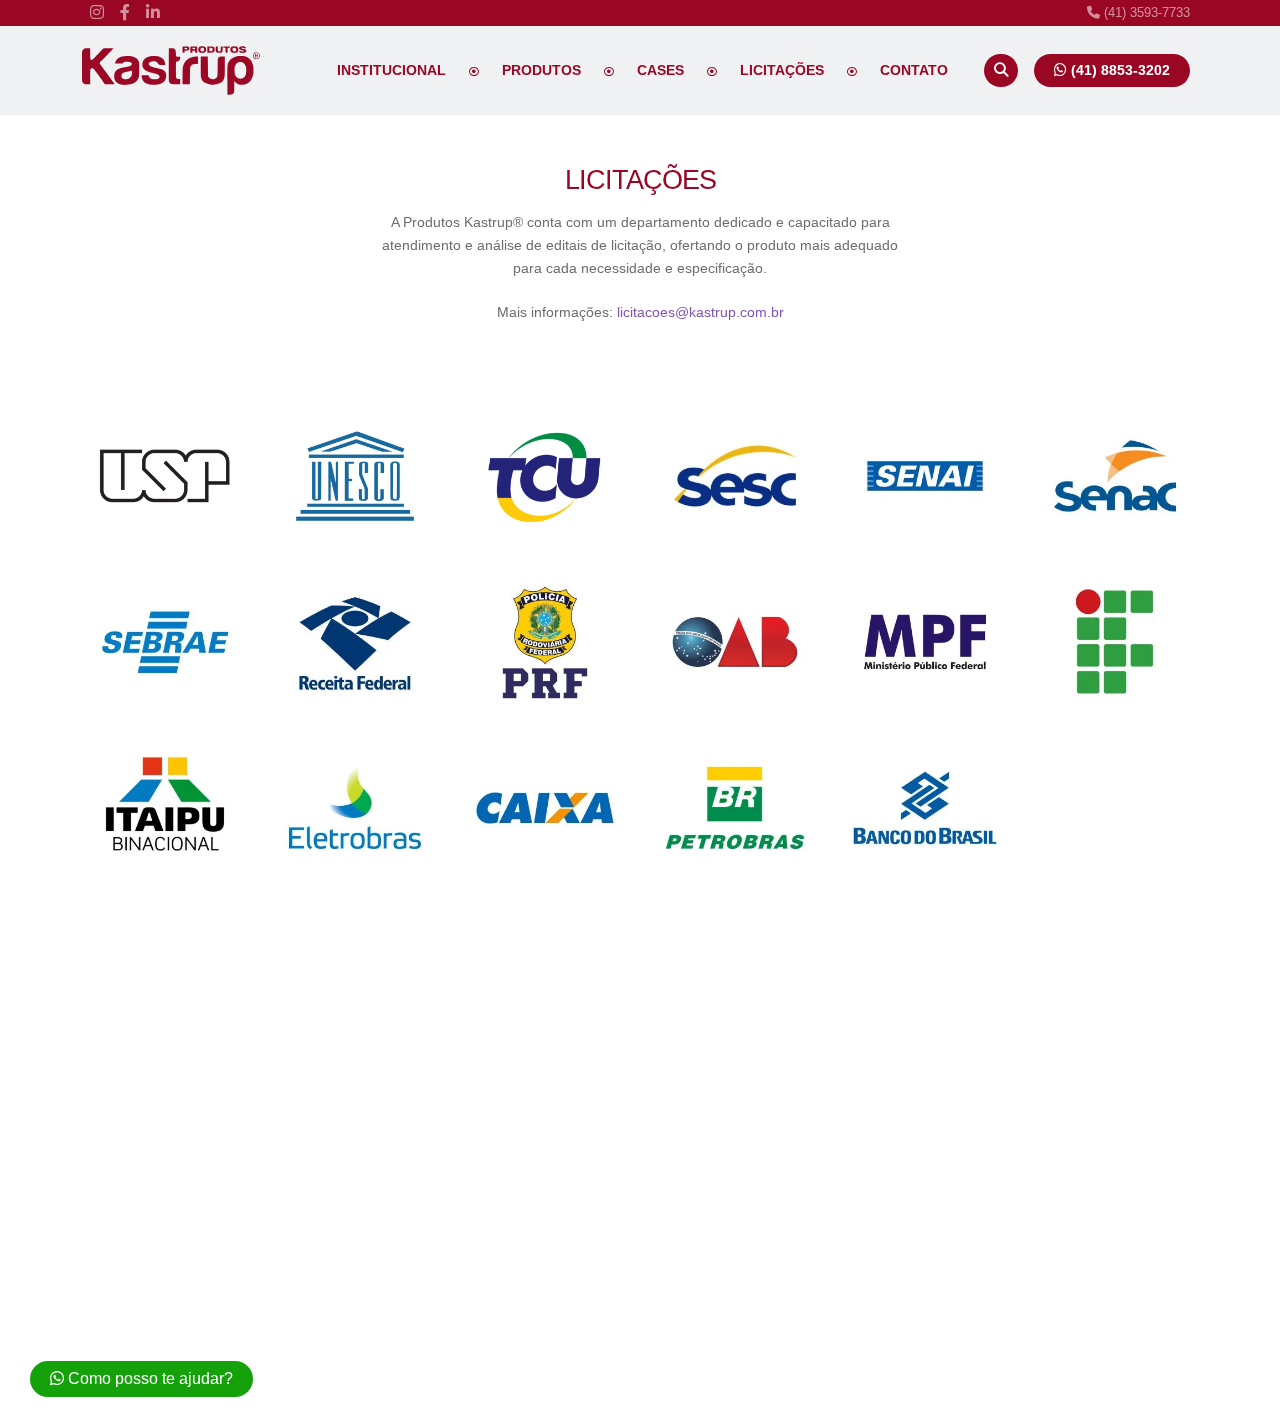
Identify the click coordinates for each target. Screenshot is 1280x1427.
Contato (914, 70)
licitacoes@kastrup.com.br (700, 312)
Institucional (391, 70)
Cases (660, 70)
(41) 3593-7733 (1145, 12)
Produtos (541, 70)
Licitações (782, 70)
